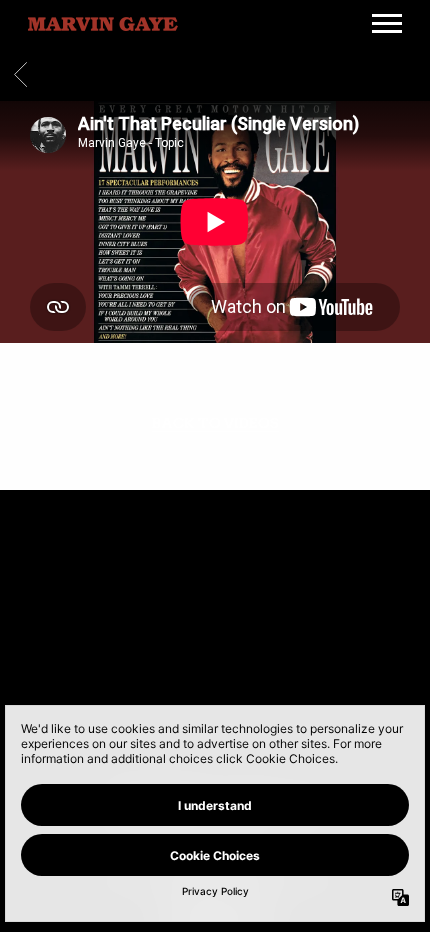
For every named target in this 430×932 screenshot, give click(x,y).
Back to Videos (215, 423)
